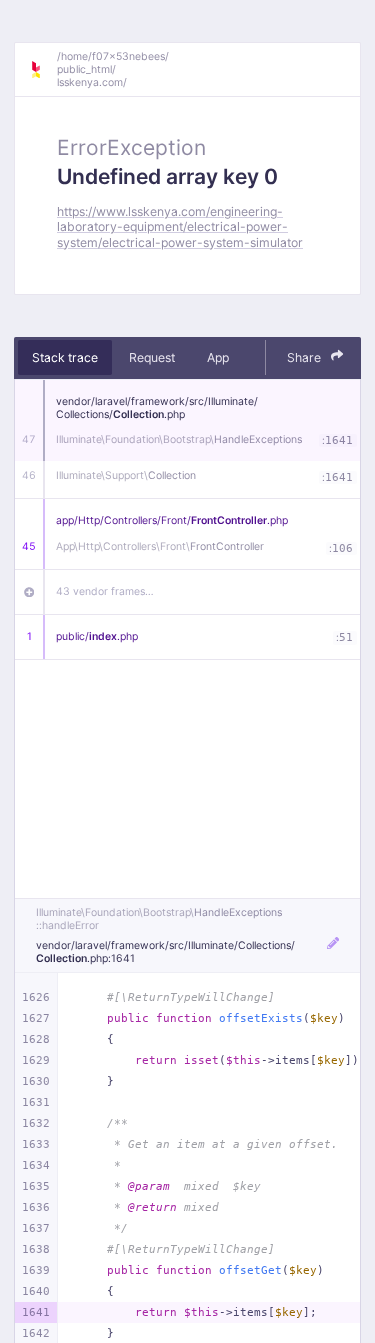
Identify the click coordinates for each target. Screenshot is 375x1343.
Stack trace (65, 357)
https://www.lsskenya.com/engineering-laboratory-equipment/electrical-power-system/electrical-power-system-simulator (180, 227)
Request (152, 357)
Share (305, 357)
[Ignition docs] (43, 70)
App (218, 357)
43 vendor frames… (105, 591)
